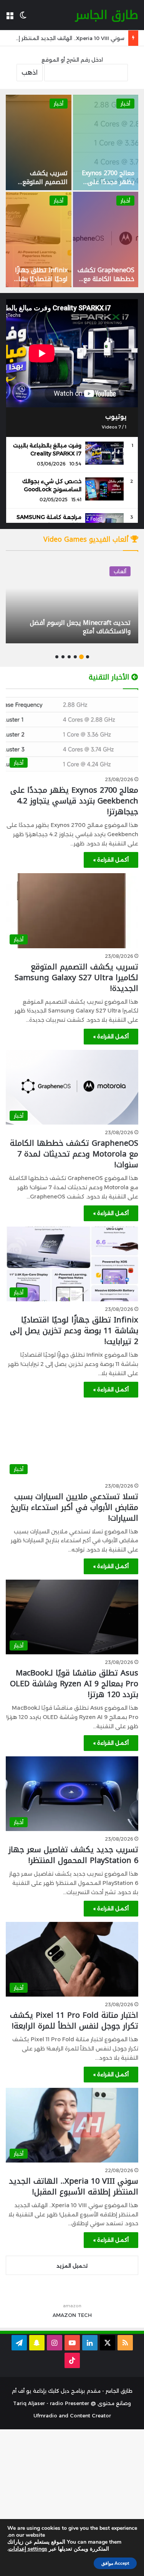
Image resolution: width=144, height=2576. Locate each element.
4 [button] (69, 657)
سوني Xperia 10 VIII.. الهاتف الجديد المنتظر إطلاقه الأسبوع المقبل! (74, 2186)
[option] (72, 191)
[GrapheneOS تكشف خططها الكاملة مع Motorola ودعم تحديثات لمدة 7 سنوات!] (106, 239)
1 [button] (88, 657)
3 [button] (75, 657)
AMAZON (64, 2315)
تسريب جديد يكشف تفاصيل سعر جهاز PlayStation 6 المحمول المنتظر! (73, 1855)
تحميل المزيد (72, 2266)
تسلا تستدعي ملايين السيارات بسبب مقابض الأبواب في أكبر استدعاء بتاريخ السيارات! (74, 1507)
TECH (85, 2315)
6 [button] (57, 657)
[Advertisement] (72, 2502)
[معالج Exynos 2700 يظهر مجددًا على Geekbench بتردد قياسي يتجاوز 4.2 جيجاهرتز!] (106, 142)
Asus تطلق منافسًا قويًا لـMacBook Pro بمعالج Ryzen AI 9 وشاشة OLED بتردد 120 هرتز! (74, 1684)
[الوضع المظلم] (23, 18)
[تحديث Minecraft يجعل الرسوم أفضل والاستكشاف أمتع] (72, 601)
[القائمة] (10, 18)
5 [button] (63, 657)
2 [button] (81, 657)
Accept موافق (115, 2563)
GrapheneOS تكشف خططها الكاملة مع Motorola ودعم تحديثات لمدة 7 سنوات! (74, 1154)
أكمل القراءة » (111, 860)
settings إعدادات (28, 2549)
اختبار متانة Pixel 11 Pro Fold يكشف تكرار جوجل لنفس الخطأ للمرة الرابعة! (74, 2020)
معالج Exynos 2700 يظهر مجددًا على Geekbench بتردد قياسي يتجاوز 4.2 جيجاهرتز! (74, 801)
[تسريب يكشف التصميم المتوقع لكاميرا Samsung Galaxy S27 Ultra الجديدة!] (39, 142)
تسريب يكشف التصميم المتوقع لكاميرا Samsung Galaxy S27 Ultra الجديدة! (76, 978)
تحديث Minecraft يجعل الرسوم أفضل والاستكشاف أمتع (80, 627)
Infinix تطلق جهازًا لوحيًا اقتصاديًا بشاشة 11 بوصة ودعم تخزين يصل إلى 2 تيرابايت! (39, 283)
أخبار (125, 104)
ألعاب (120, 571)
